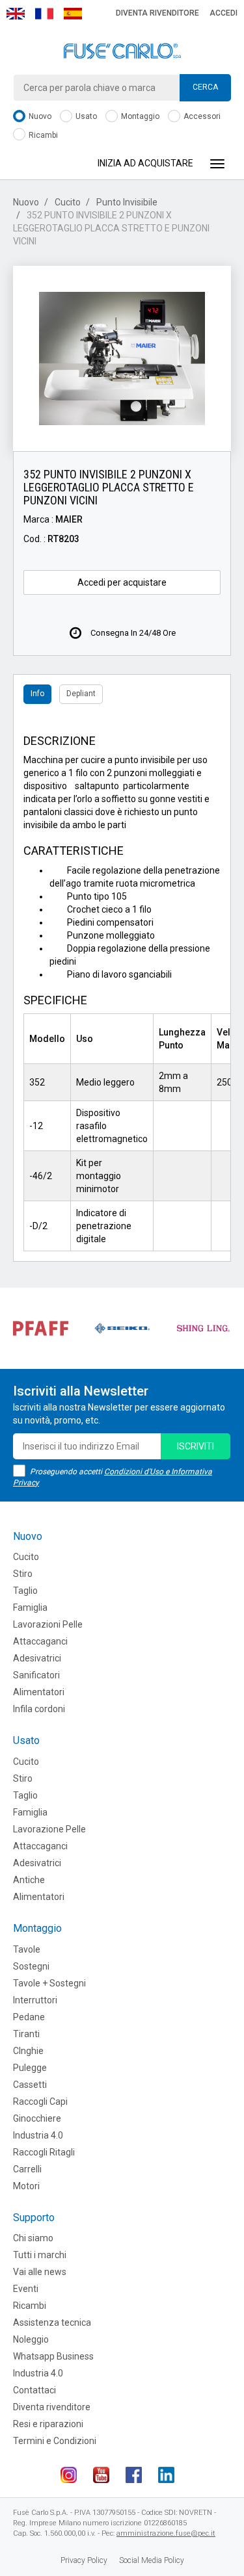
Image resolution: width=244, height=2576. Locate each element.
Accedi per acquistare (122, 582)
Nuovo (39, 116)
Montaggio (139, 116)
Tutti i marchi (40, 2255)
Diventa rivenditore (157, 13)
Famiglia (30, 1607)
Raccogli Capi (40, 2101)
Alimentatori (39, 1692)
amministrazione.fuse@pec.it (166, 2533)
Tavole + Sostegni (49, 1983)
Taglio (25, 1591)
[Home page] (122, 51)
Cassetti (30, 2085)
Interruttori (35, 2000)
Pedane (29, 2017)
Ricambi (42, 135)
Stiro (23, 1574)
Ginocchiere (37, 2118)
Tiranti (26, 2034)
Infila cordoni (39, 1709)
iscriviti (196, 1446)
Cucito (68, 202)
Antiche (29, 1880)
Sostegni (31, 1966)
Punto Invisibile (127, 202)
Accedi (224, 13)
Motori (26, 2186)
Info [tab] (37, 694)
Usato (85, 116)
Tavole (27, 1949)
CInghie (28, 2051)
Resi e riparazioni (48, 2424)
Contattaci (34, 2390)
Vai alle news (40, 2272)
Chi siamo (33, 2238)
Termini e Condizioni (55, 2441)
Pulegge (30, 2068)
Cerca (205, 87)
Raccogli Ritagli (44, 2152)
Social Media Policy (152, 2560)
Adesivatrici (37, 1658)
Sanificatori (36, 1675)
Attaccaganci (40, 1641)
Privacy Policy (84, 2560)
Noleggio (31, 2339)
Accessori (201, 116)
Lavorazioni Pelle (48, 1624)
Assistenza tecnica (52, 2322)
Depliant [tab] (81, 694)
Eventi (26, 2289)
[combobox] (122, 88)
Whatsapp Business (53, 2356)
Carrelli (27, 2169)
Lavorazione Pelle (49, 1829)
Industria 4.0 (38, 2135)
